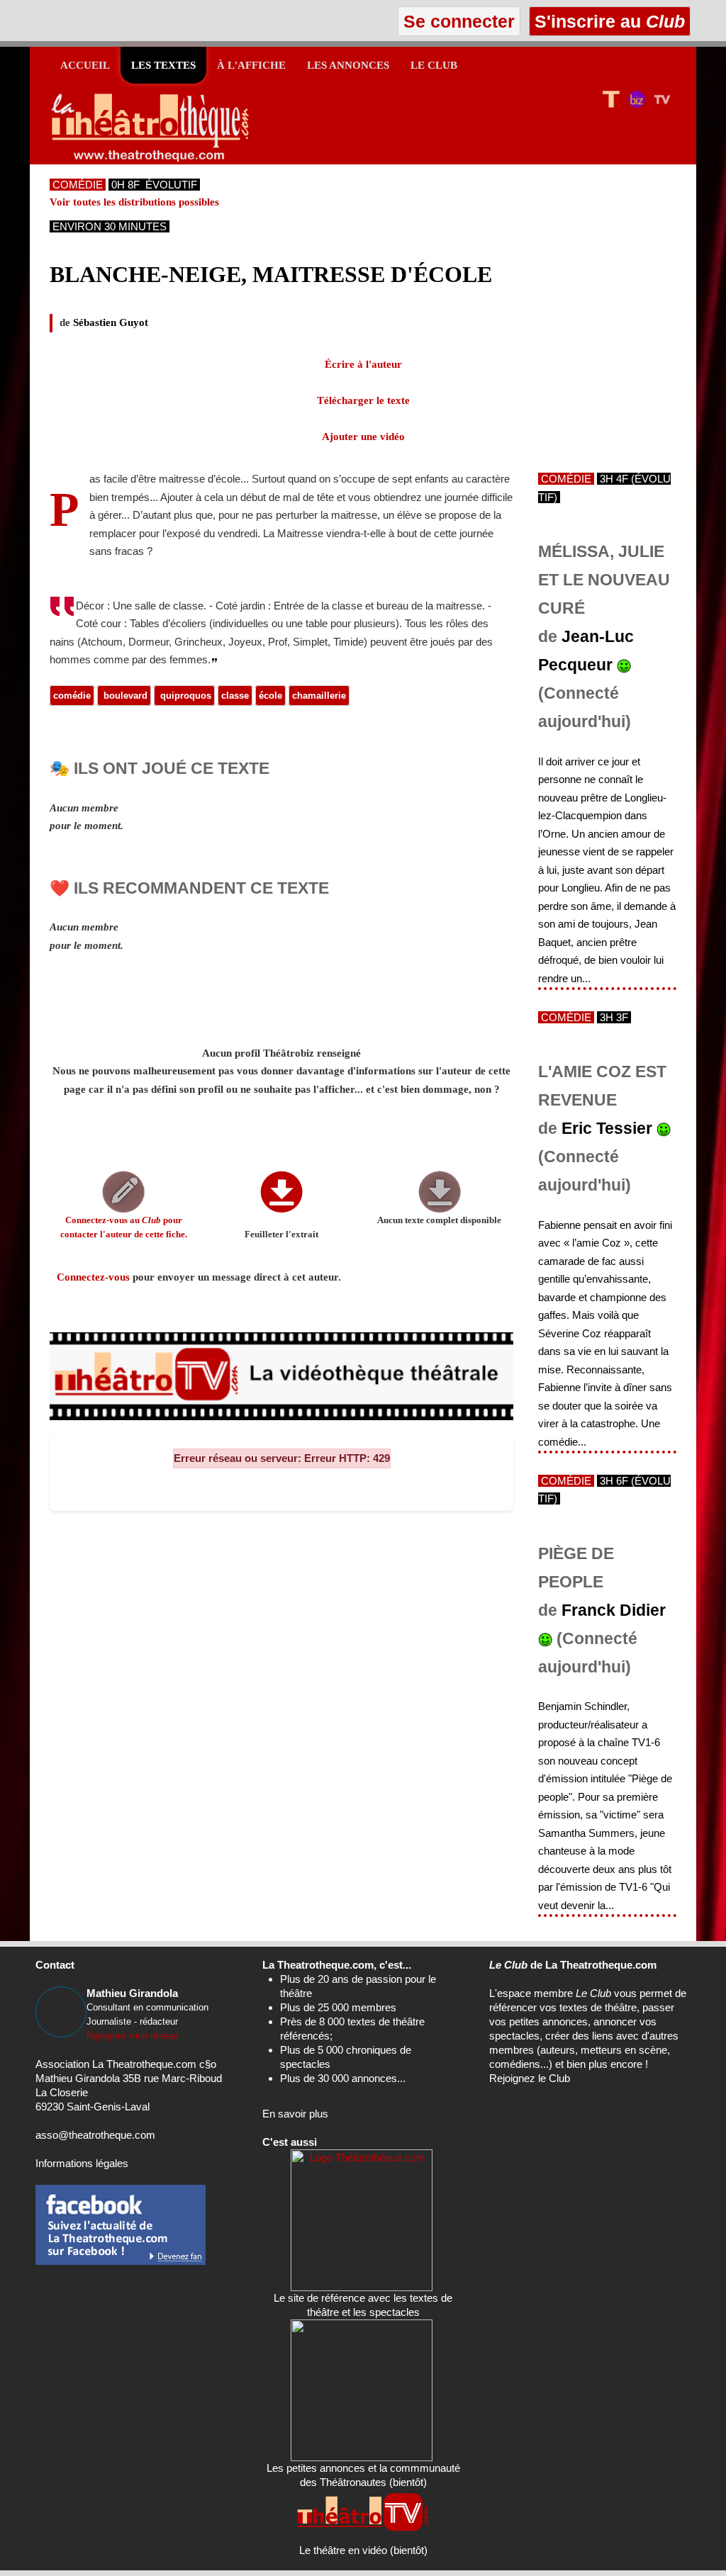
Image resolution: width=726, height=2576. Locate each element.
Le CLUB (434, 65)
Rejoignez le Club (530, 2078)
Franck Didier (614, 1610)
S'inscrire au (607, 21)
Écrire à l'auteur (363, 364)
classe (235, 696)
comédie (72, 696)
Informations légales (82, 2163)
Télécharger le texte (363, 400)
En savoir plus (295, 2114)
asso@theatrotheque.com (95, 2135)
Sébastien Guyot (111, 322)
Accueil (85, 65)
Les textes (163, 65)
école (270, 696)
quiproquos (184, 696)
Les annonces (348, 65)
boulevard (124, 696)
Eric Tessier (607, 1129)
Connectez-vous (93, 1277)
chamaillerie (319, 696)
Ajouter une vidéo (363, 437)
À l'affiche (251, 65)
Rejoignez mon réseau (132, 2036)
